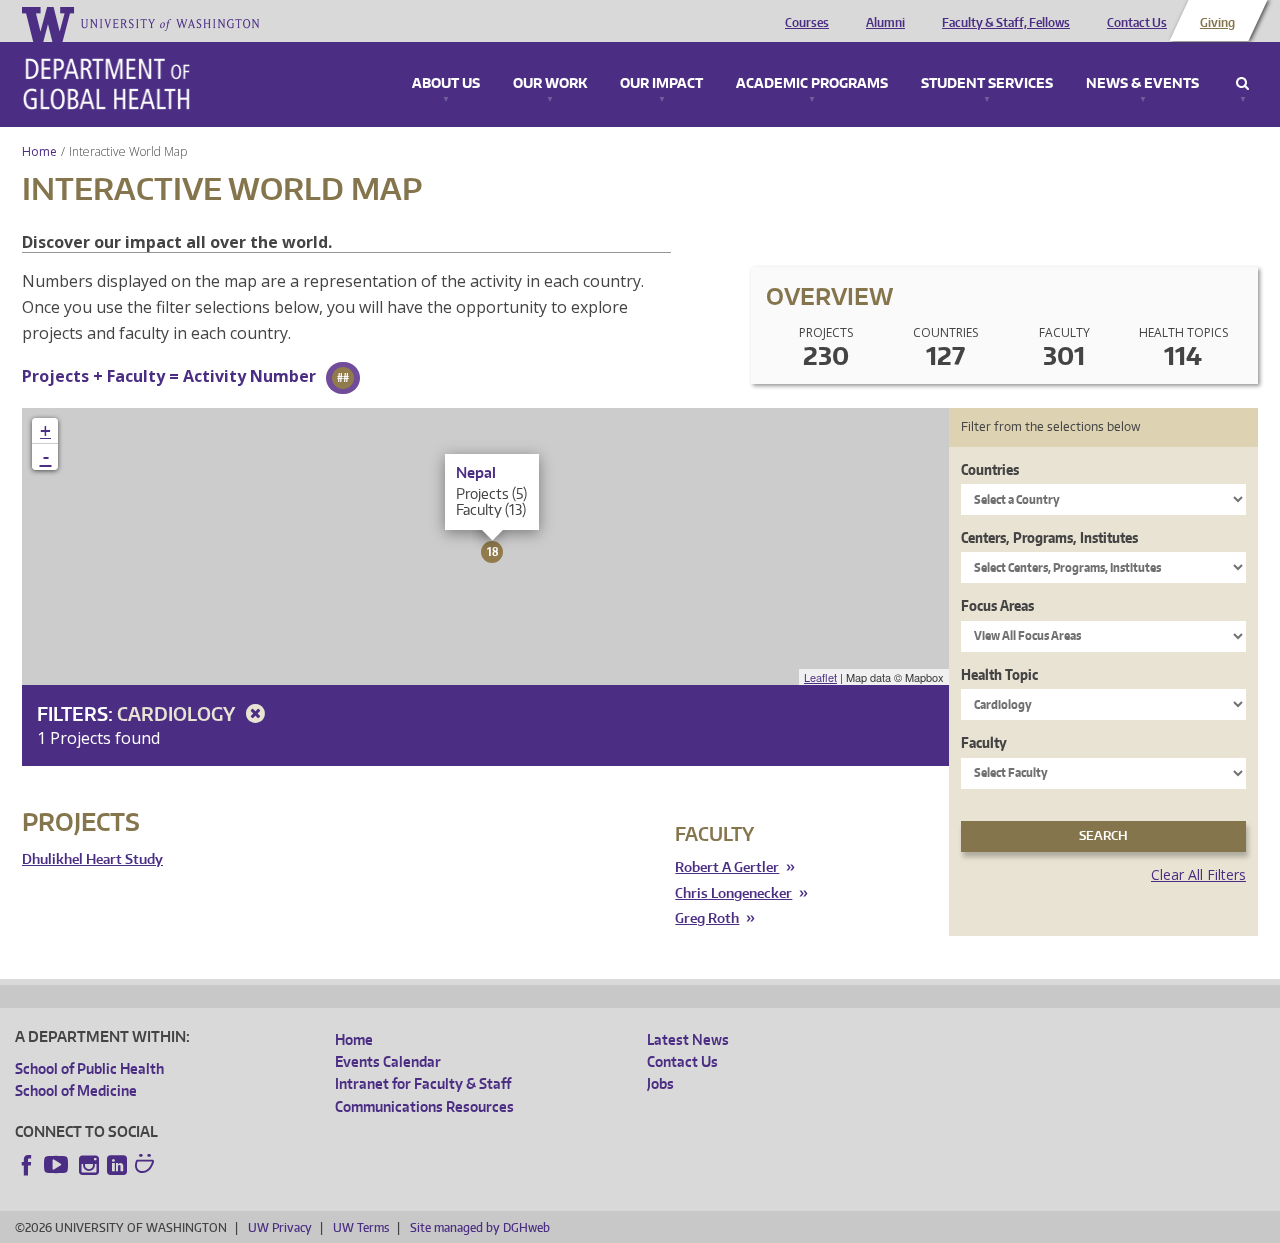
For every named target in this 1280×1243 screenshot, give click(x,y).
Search (1242, 84)
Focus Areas (997, 605)
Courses (807, 23)
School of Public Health (89, 1068)
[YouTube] (58, 1165)
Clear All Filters (1198, 874)
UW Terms (361, 1227)
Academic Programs (812, 84)
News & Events (1142, 84)
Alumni (885, 23)
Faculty (984, 742)
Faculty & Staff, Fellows (1006, 23)
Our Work (550, 84)
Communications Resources (424, 1106)
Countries (990, 469)
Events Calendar (388, 1061)
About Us (446, 84)
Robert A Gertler (727, 867)
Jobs (660, 1083)
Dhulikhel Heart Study (92, 859)
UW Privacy (280, 1227)
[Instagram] (89, 1165)
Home (39, 151)
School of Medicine (76, 1090)
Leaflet (820, 677)
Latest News (688, 1039)
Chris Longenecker (733, 893)
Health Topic (999, 674)
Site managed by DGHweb (480, 1227)
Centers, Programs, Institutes (1049, 537)
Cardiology (178, 713)
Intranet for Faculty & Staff (423, 1083)
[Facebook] (27, 1165)
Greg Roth (707, 918)
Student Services (987, 84)
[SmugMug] (147, 1166)
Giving (1217, 23)
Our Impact (661, 84)
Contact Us (1137, 23)
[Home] (106, 84)
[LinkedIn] (117, 1165)
